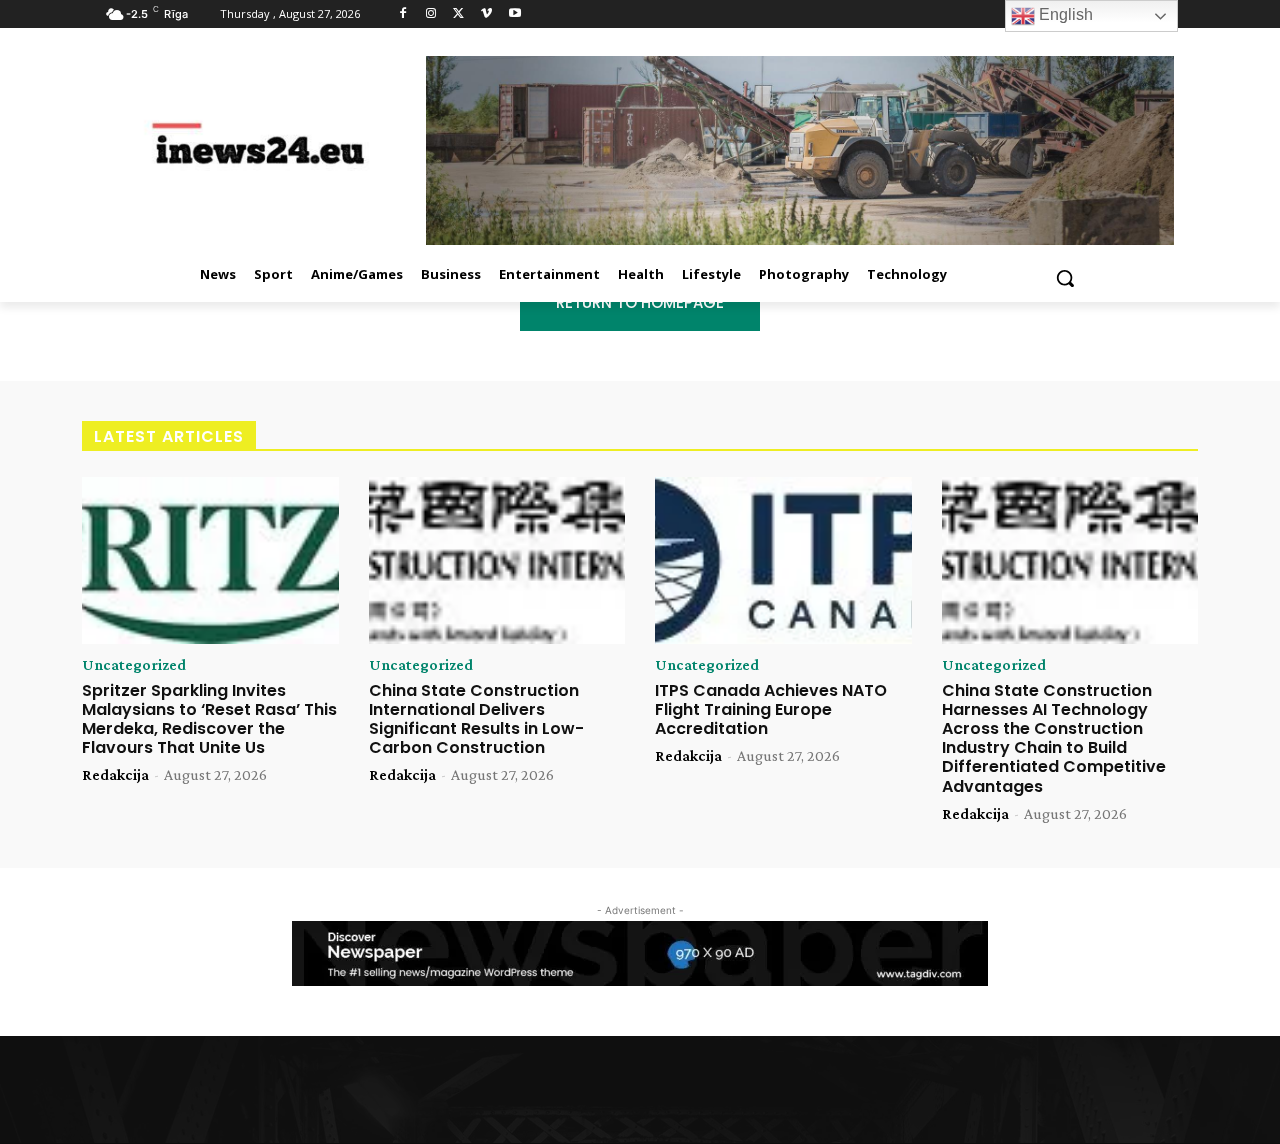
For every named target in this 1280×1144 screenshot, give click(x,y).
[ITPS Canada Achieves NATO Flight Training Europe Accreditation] (783, 560)
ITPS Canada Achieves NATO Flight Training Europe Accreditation (771, 709)
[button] (1065, 278)
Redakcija (115, 774)
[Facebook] (403, 14)
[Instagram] (431, 14)
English (1064, 14)
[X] (459, 14)
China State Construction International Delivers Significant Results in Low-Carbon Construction (476, 719)
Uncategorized (134, 665)
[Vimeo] (486, 14)
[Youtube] (514, 14)
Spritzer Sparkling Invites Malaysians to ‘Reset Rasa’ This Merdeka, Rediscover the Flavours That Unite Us (209, 719)
